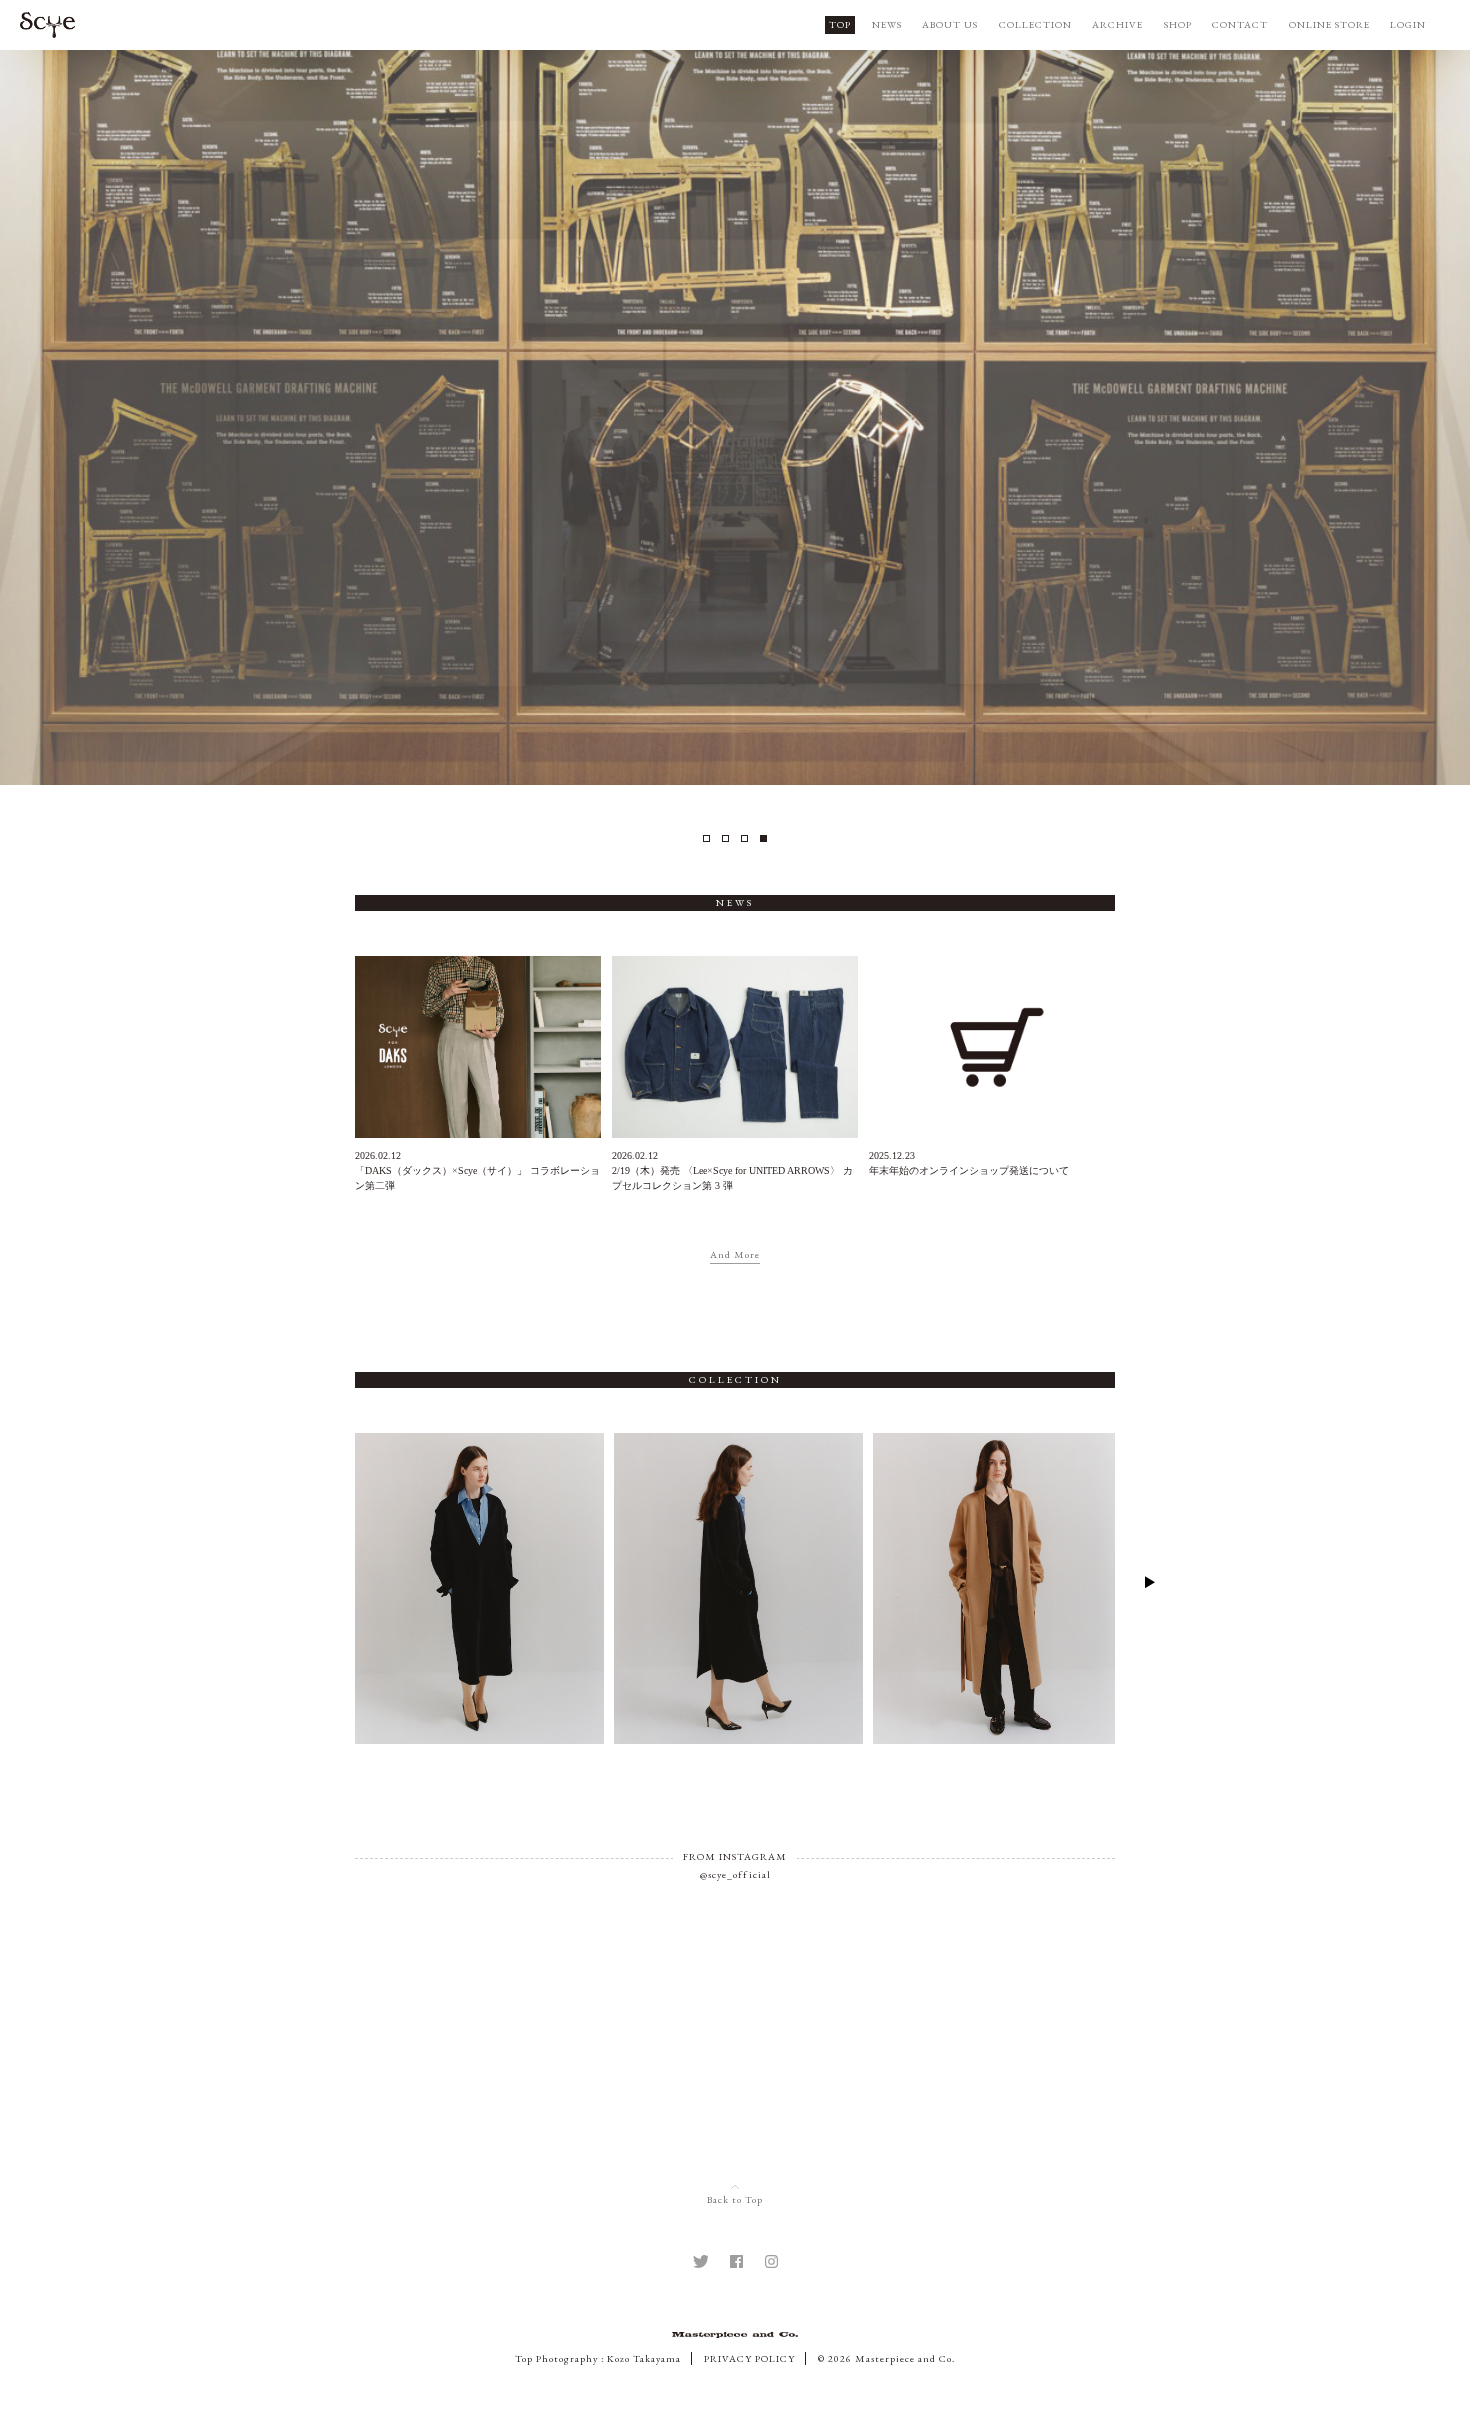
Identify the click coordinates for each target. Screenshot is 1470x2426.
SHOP (1178, 24)
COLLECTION (1035, 24)
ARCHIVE (1117, 24)
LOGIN (1408, 24)
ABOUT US (950, 24)
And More (735, 1254)
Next (1150, 1582)
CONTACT (1240, 24)
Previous (320, 1582)
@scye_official (735, 1874)
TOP (840, 24)
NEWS (887, 24)
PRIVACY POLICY (749, 2358)
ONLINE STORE (1329, 24)
